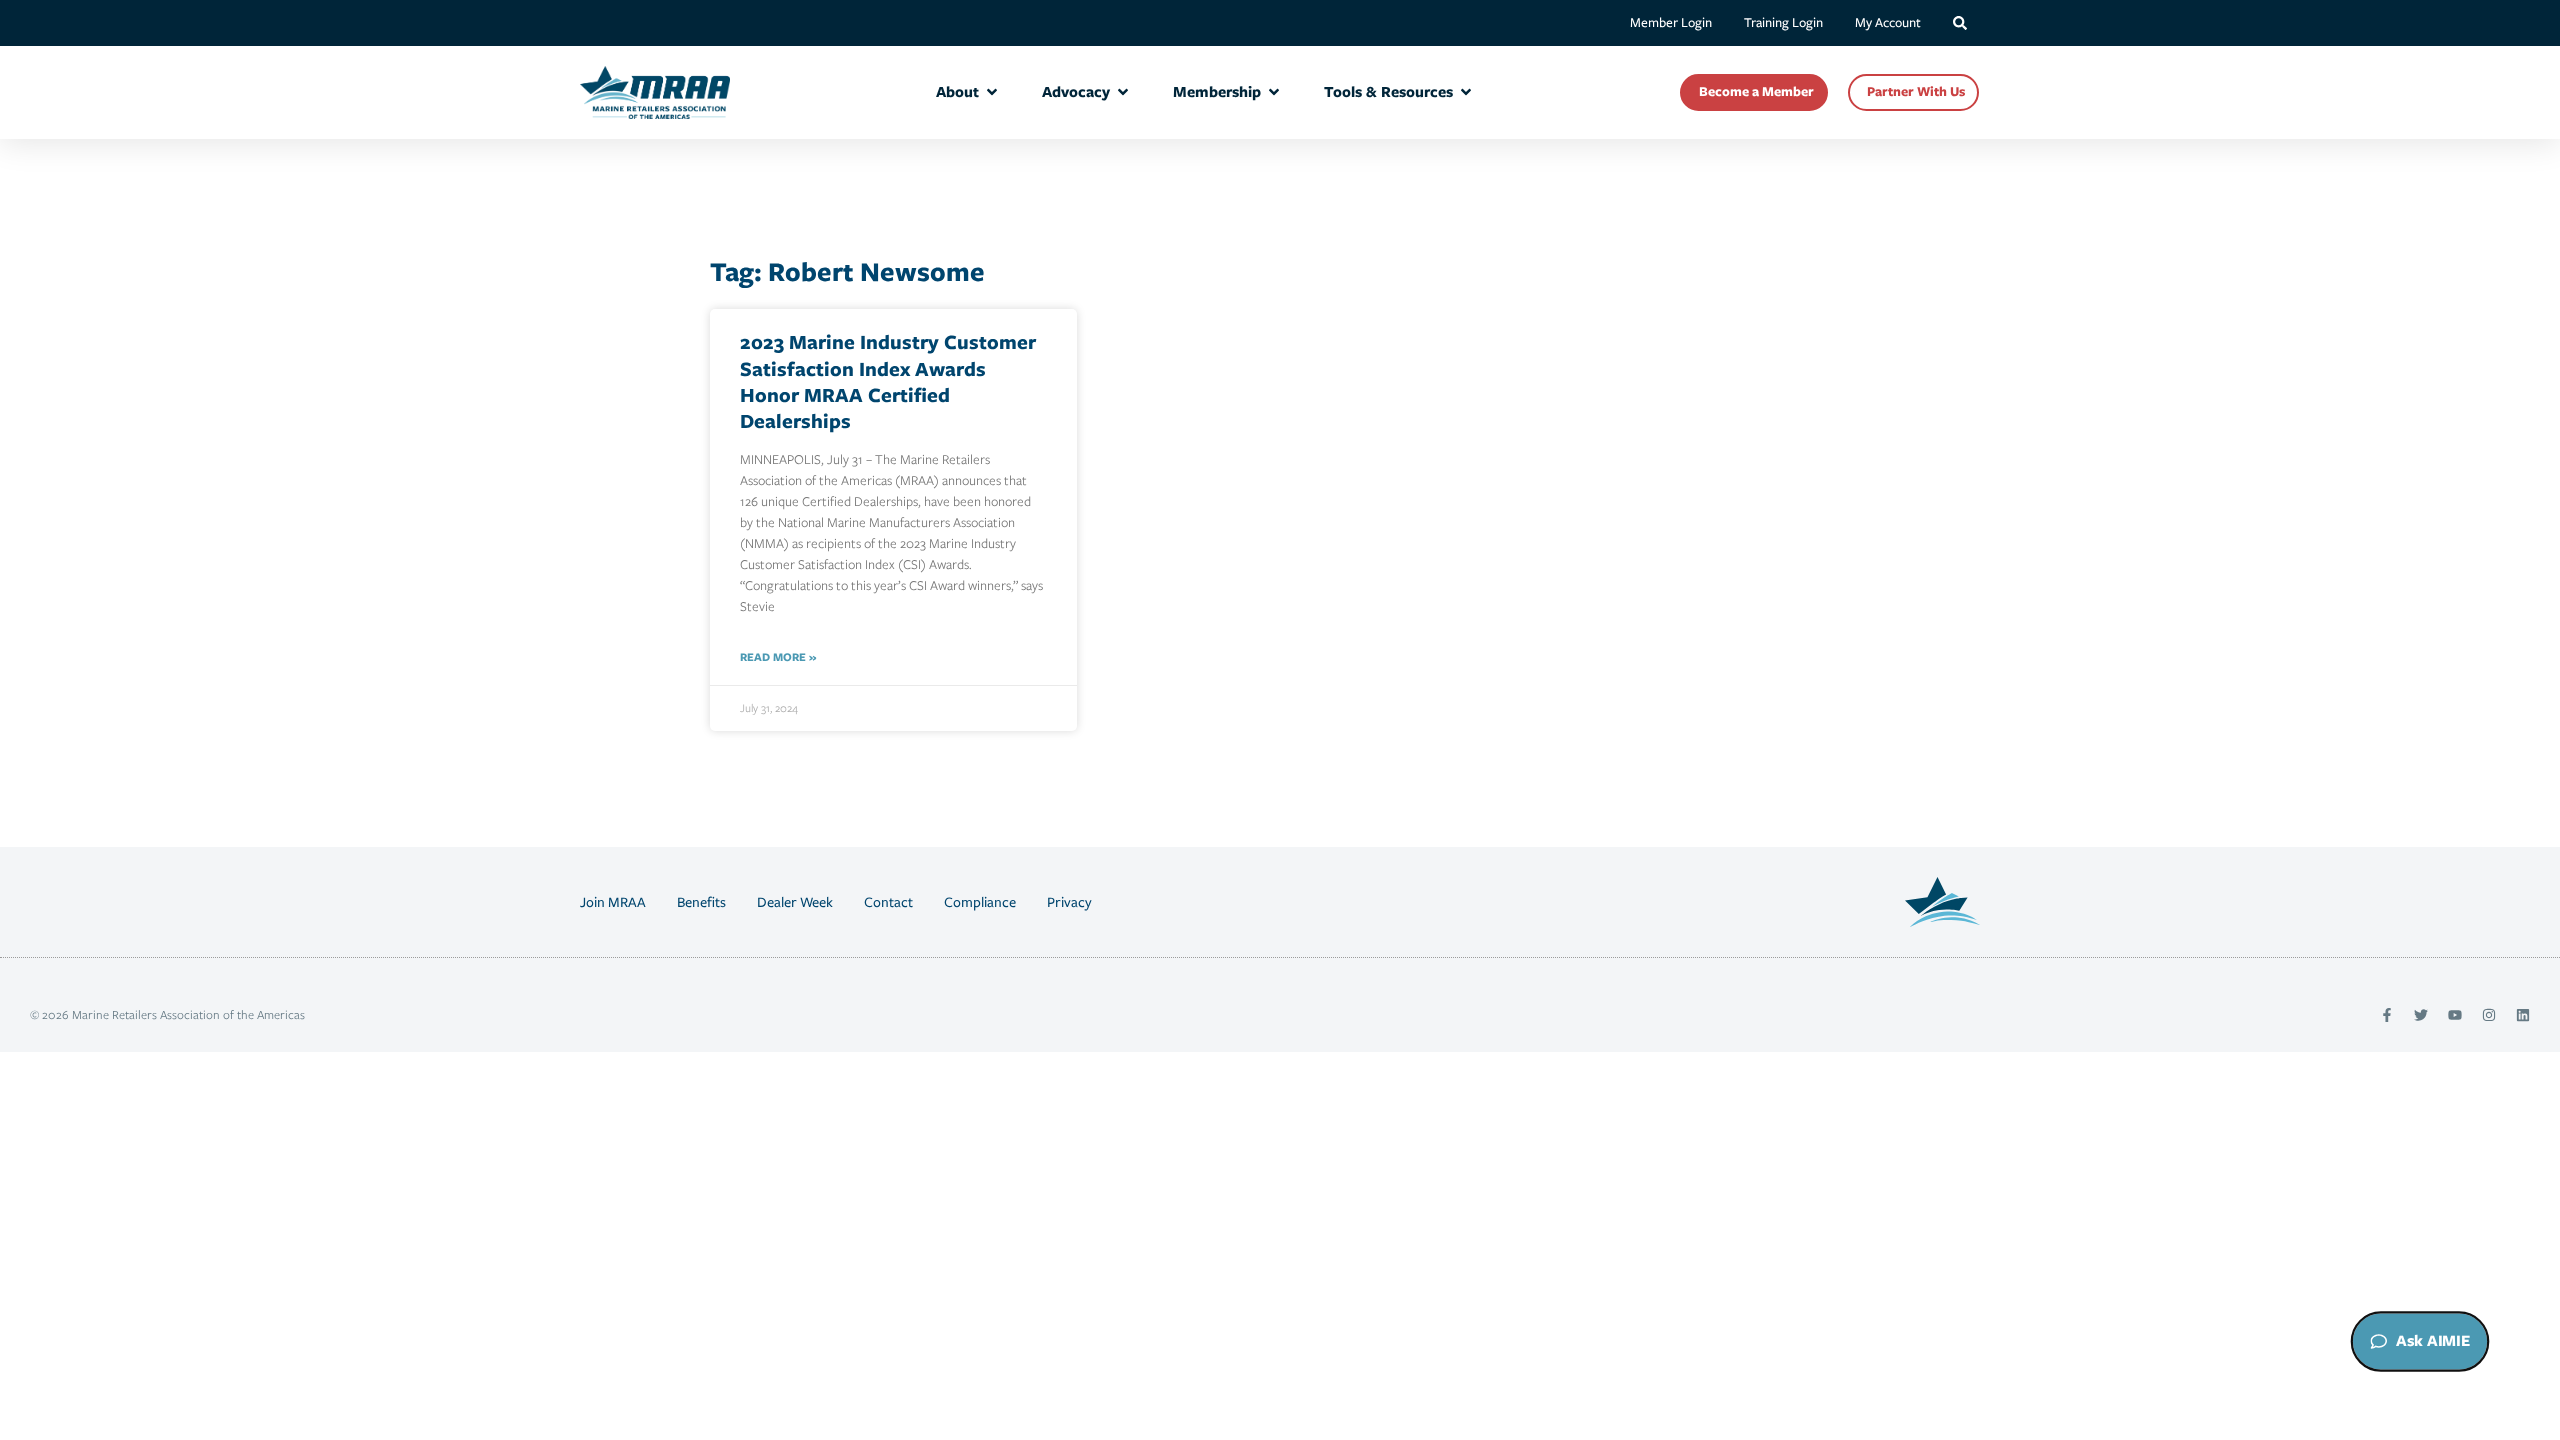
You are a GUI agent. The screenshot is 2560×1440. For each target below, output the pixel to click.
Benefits (701, 902)
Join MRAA (613, 902)
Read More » (778, 657)
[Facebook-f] (2387, 1015)
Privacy (1069, 902)
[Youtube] (2455, 1015)
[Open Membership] (1274, 92)
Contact (888, 902)
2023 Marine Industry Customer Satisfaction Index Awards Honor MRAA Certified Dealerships (888, 381)
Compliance (980, 902)
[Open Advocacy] (1123, 92)
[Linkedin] (2523, 1015)
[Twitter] (2421, 1015)
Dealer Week (795, 902)
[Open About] (992, 92)
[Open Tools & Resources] (1466, 92)
